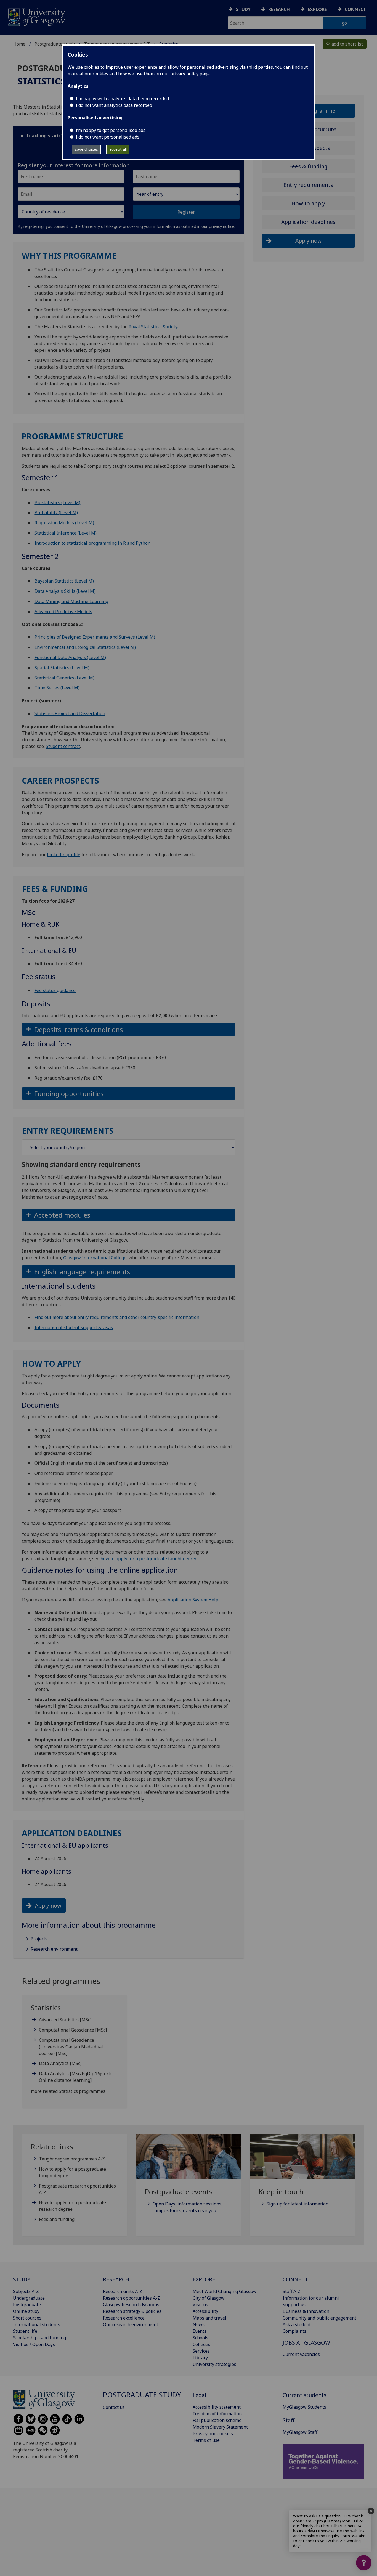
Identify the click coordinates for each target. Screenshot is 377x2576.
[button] (129, 1029)
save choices (87, 149)
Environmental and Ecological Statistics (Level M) (85, 647)
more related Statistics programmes (68, 2091)
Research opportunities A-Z (132, 2298)
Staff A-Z (292, 2291)
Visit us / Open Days (34, 2344)
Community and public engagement (319, 2318)
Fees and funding (57, 2219)
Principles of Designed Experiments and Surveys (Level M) (95, 637)
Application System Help (193, 1600)
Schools (201, 2338)
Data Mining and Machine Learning (71, 601)
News (199, 2324)
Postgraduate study (55, 44)
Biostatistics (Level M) (57, 502)
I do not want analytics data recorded (114, 105)
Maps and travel (209, 2318)
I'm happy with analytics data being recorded (122, 99)
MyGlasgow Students (304, 2407)
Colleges (201, 2344)
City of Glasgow (209, 2298)
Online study (26, 2311)
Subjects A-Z (26, 2291)
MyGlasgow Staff (300, 2432)
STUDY (22, 2279)
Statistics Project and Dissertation (70, 713)
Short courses (27, 2318)
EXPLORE (204, 2279)
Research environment (54, 1949)
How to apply (308, 203)
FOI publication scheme (217, 2420)
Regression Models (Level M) (64, 523)
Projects (39, 1939)
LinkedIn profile (64, 855)
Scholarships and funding (39, 2338)
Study (243, 9)
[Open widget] (364, 2563)
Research (279, 9)
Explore (317, 9)
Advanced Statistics (65, 2020)
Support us (294, 2305)
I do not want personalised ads (107, 137)
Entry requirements (308, 185)
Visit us (200, 2305)
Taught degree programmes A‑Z (72, 2159)
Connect (355, 9)
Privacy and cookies (213, 2434)
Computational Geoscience (73, 2030)
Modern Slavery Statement (220, 2427)
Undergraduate (29, 2298)
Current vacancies (301, 2354)
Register (186, 212)
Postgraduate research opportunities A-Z (77, 2189)
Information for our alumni (311, 2298)
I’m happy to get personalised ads (111, 130)
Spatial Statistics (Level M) (62, 668)
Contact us (114, 2407)
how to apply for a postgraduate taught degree (149, 1559)
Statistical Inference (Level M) (66, 533)
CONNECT (295, 2279)
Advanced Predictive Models (63, 612)
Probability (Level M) (56, 512)
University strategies (214, 2364)
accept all (118, 149)
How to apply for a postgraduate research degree (72, 2206)
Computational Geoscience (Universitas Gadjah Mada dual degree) (71, 2047)
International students (37, 2324)
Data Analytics (60, 2063)
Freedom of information (217, 2414)
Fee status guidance (55, 990)
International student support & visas (74, 1327)
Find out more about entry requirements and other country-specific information (117, 1317)
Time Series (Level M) (57, 688)
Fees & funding (308, 166)
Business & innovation (306, 2311)
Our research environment (131, 2324)
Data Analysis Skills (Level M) (65, 591)
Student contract (63, 746)
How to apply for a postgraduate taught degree (72, 2172)
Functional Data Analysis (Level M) (70, 657)
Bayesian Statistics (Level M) (64, 581)
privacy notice (222, 226)
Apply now (48, 1905)
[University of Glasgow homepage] (36, 16)
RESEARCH (116, 2279)
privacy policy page (190, 74)
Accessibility (205, 2311)
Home (19, 44)
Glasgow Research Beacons (131, 2305)
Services (201, 2351)
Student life (25, 2331)
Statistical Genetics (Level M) (64, 678)
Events (200, 2331)
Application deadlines (308, 222)
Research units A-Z (123, 2291)
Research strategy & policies (132, 2311)
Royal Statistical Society (153, 327)
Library (200, 2358)
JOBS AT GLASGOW (306, 2343)
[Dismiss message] (371, 2511)
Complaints (294, 2331)
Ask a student (297, 2324)
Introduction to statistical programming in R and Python (92, 543)
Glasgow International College (95, 1258)
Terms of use (206, 2440)
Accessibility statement (217, 2407)
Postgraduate (27, 2305)
